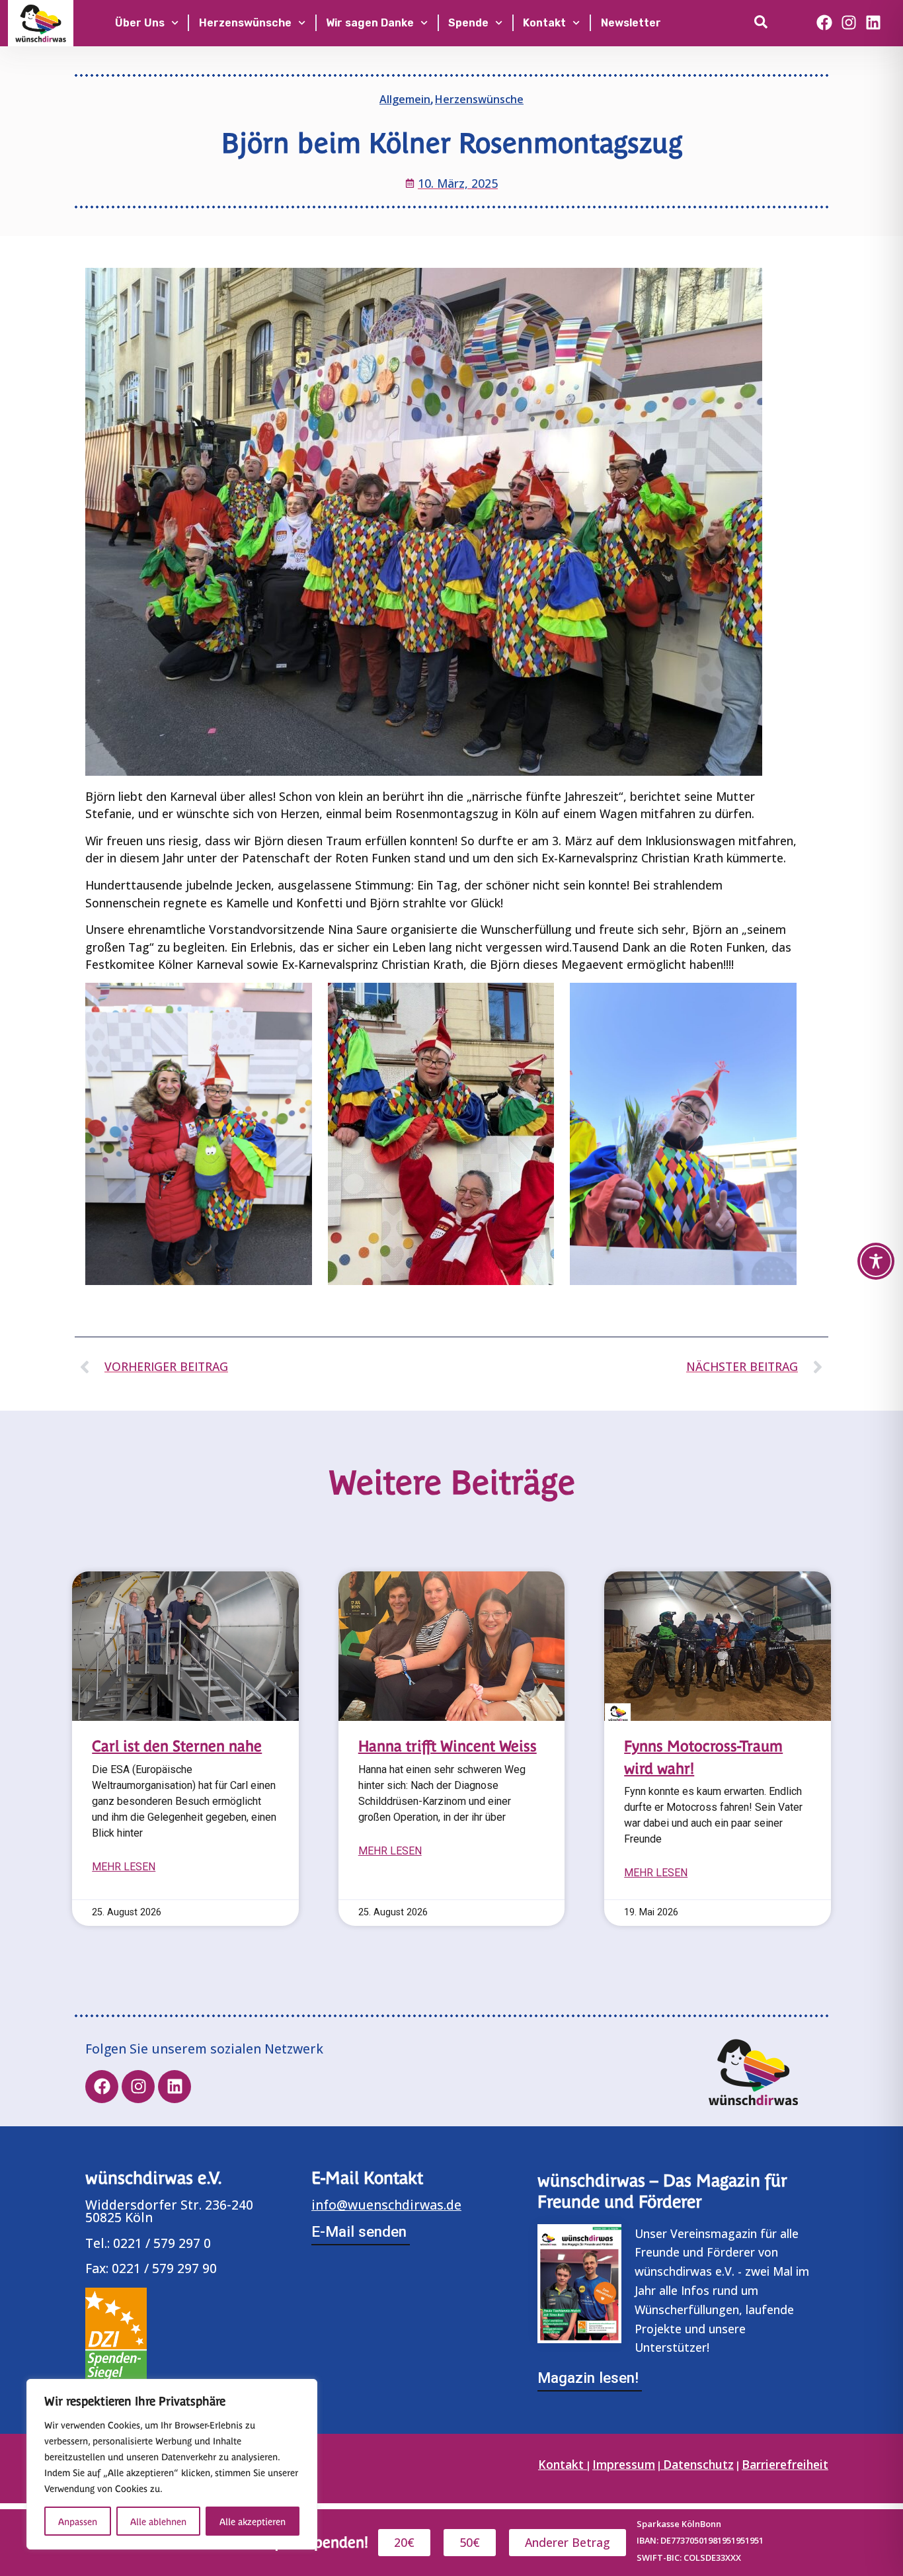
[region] (172, 2464)
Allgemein (405, 99)
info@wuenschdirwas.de (386, 2205)
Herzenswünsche (245, 23)
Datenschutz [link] (698, 2464)
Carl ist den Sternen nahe (177, 1745)
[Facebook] (825, 22)
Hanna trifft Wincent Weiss (448, 1745)
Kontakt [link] (563, 2464)
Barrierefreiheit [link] (785, 2464)
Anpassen (78, 2521)
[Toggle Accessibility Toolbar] (876, 1261)
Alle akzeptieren (253, 2521)
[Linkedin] (873, 22)
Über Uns (140, 23)
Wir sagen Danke (370, 23)
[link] (764, 22)
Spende (468, 23)
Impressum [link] (624, 2464)
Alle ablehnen (158, 2521)
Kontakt (544, 23)
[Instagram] (849, 22)
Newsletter (631, 23)
